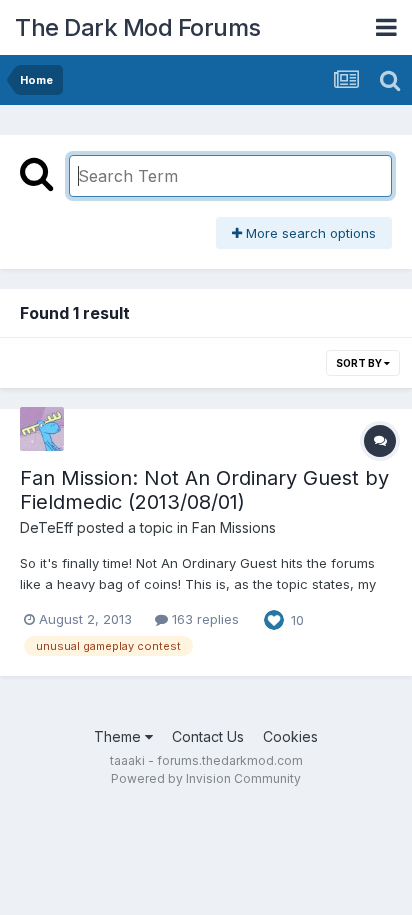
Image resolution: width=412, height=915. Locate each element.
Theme (119, 736)
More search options (309, 233)
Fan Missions (234, 527)
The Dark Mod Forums (138, 27)
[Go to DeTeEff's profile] (42, 429)
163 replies (203, 619)
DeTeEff (46, 527)
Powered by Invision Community (206, 778)
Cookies (290, 736)
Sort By (360, 363)
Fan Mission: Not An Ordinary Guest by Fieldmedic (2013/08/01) (204, 490)
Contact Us (208, 736)
